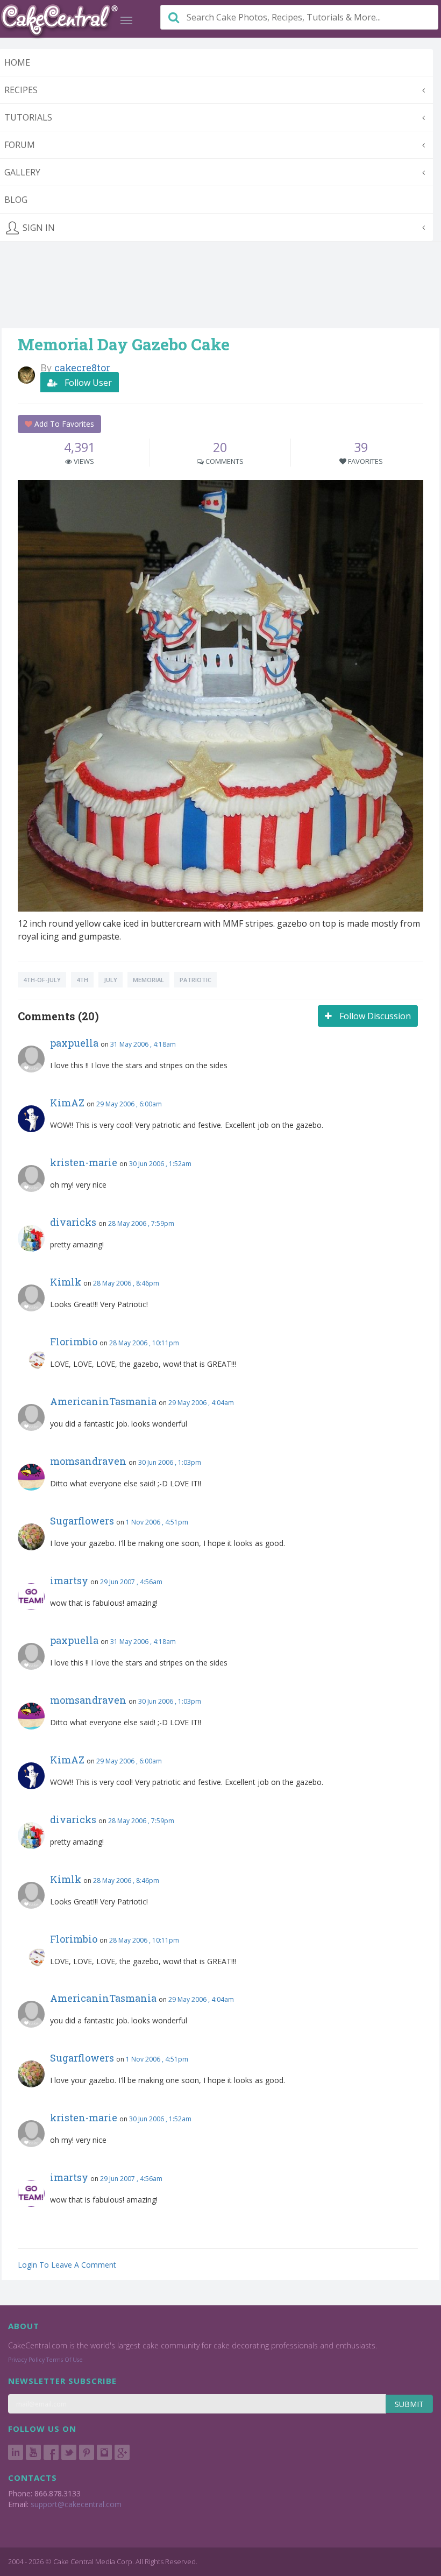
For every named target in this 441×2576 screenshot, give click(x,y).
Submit (409, 2404)
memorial (148, 980)
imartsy (69, 1580)
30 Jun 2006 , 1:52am (160, 1164)
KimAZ (67, 1103)
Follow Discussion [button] (374, 1016)
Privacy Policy (26, 2360)
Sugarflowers (82, 1521)
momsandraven (88, 1461)
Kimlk (66, 1282)
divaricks (73, 1222)
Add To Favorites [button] (63, 424)
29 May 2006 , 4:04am (201, 1403)
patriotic (195, 980)
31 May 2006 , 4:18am (143, 1044)
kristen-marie (84, 1162)
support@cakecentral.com (76, 2504)
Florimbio (74, 1342)
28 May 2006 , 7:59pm (141, 1223)
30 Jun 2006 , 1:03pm (170, 1462)
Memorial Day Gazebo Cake (124, 344)
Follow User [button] (87, 383)
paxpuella (74, 1043)
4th (82, 980)
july (111, 980)
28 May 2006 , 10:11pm (144, 1343)
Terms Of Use (65, 2360)
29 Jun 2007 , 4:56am (131, 1582)
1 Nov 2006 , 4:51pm (157, 1522)
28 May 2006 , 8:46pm (126, 1283)
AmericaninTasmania (103, 1401)
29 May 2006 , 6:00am (129, 1104)
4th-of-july (42, 980)
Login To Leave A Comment (67, 2265)
